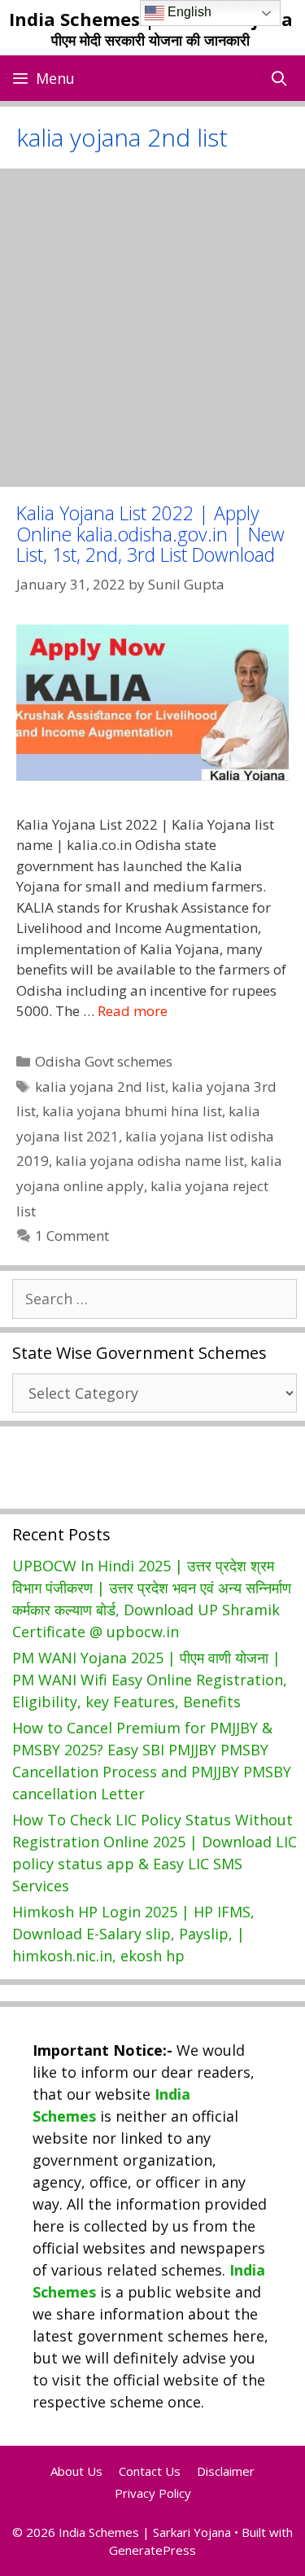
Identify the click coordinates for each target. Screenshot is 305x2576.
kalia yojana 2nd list (100, 1086)
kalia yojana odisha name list (150, 1161)
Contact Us (150, 2471)
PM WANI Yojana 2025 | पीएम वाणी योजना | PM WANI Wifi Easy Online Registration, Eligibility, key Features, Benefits (150, 1680)
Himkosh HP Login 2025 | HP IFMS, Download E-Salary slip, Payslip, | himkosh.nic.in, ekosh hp (133, 1934)
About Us (76, 2471)
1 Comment (72, 1235)
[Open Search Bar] (279, 78)
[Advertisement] (152, 328)
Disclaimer (226, 2471)
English (188, 12)
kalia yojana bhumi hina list (132, 1111)
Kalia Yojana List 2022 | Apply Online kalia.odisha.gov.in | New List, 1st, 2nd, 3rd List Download (150, 534)
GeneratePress (152, 2550)
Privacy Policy (153, 2493)
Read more (133, 1011)
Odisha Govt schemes (104, 1061)
